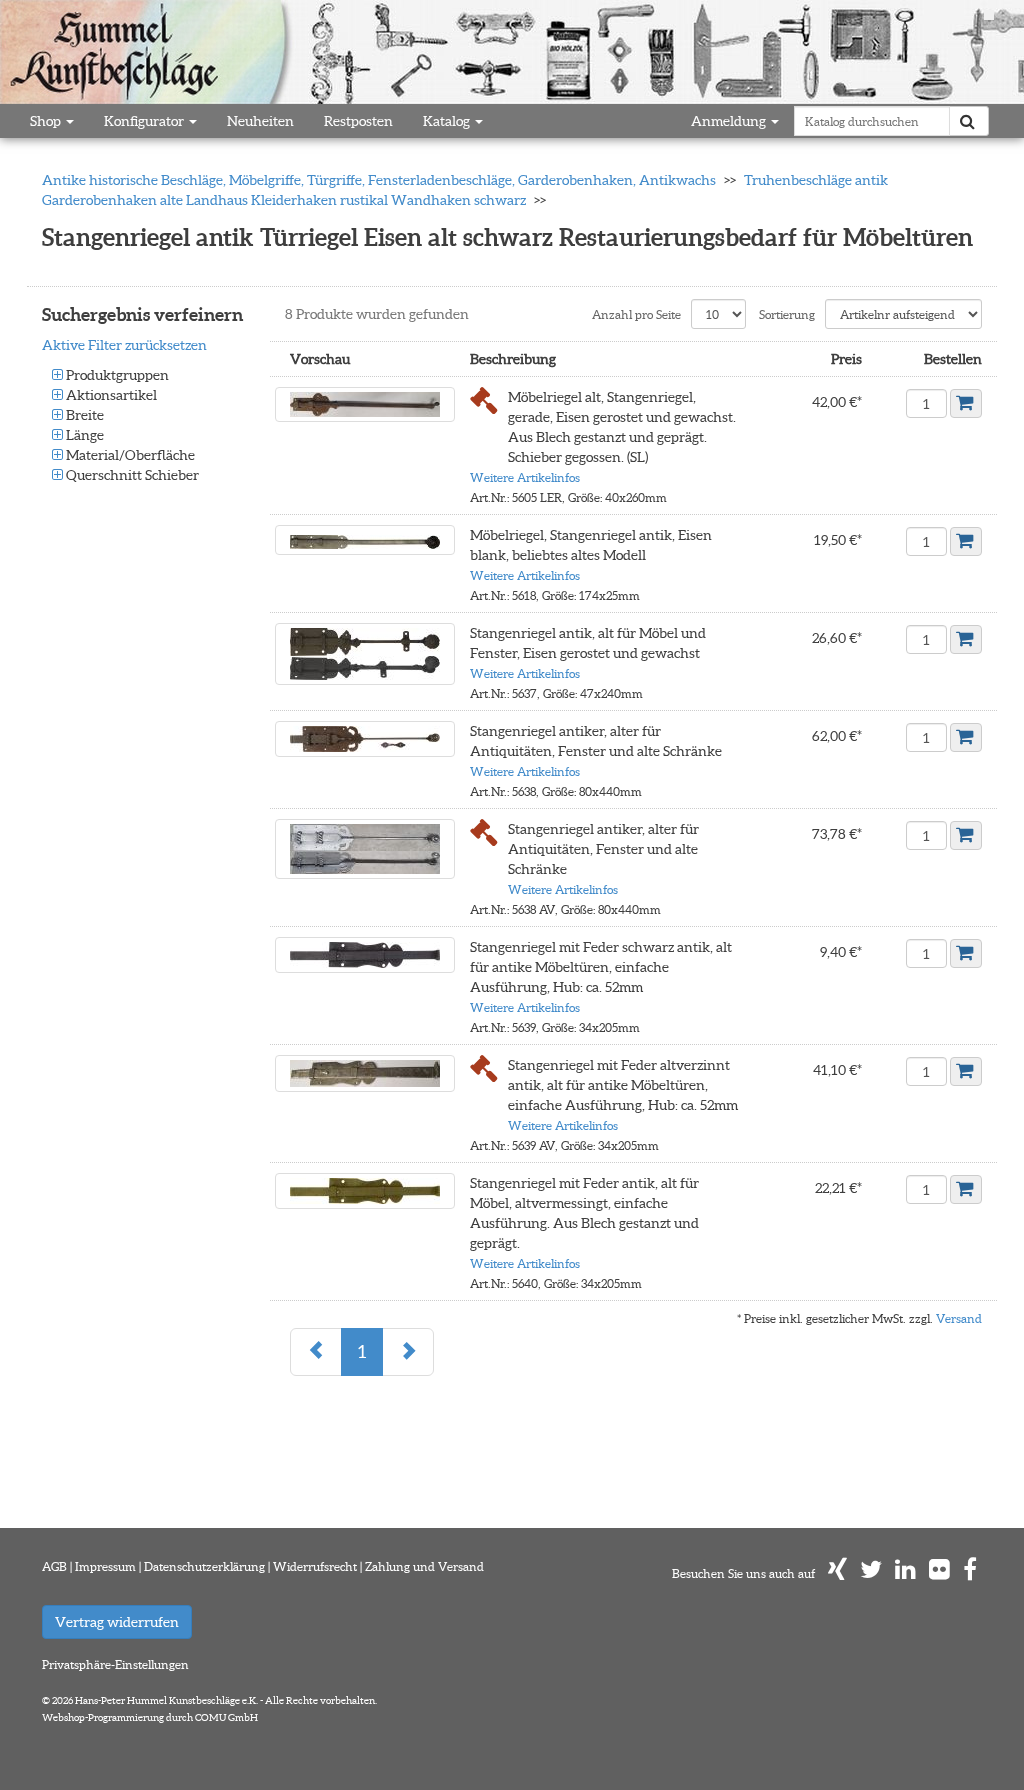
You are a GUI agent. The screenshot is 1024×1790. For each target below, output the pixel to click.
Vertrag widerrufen (117, 1622)
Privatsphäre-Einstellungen (115, 1664)
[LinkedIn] (905, 1573)
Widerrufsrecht (315, 1566)
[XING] (837, 1573)
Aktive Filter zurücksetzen (124, 345)
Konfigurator (145, 121)
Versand (959, 1318)
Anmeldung (730, 121)
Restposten (358, 121)
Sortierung (787, 314)
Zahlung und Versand (424, 1566)
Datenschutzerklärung (204, 1566)
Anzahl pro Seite (636, 314)
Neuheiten (260, 121)
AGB (54, 1566)
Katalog (448, 121)
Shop (47, 121)
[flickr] (939, 1573)
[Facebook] (970, 1573)
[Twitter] (871, 1573)
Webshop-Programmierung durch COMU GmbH (150, 1717)
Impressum (105, 1566)
